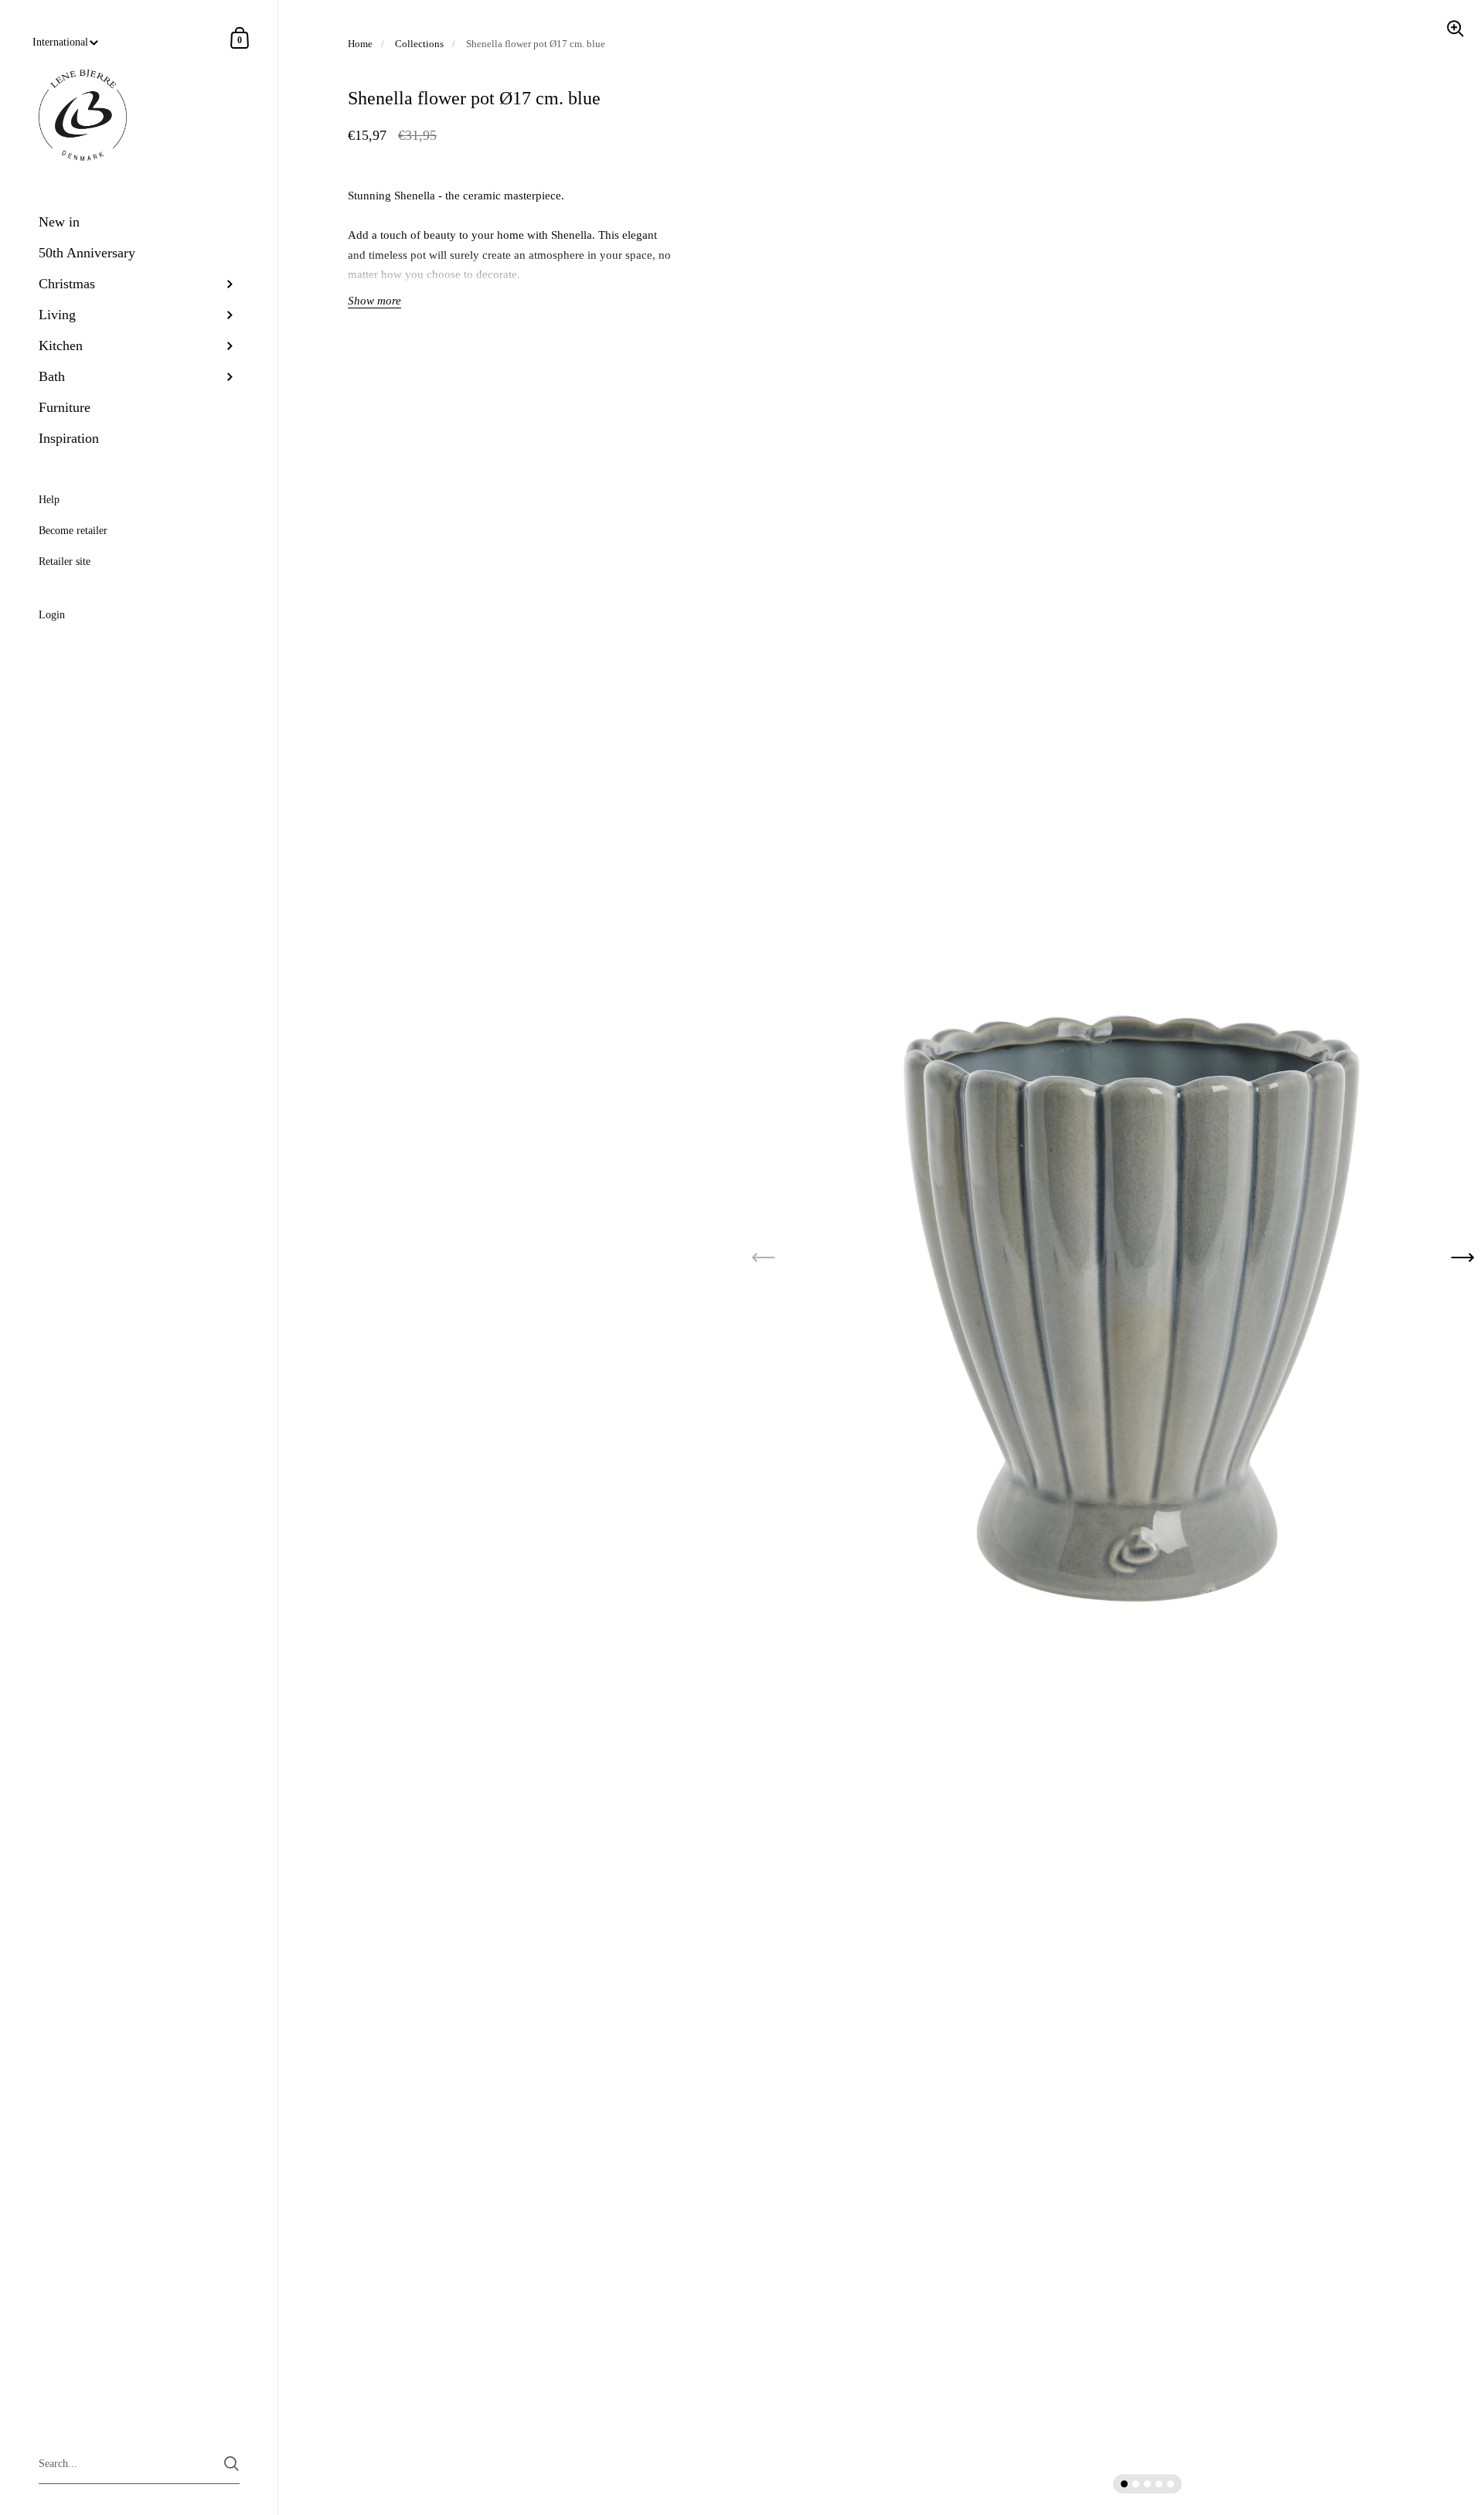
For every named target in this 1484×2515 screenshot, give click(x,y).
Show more (374, 301)
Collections (419, 44)
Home (360, 44)
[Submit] (231, 2464)
